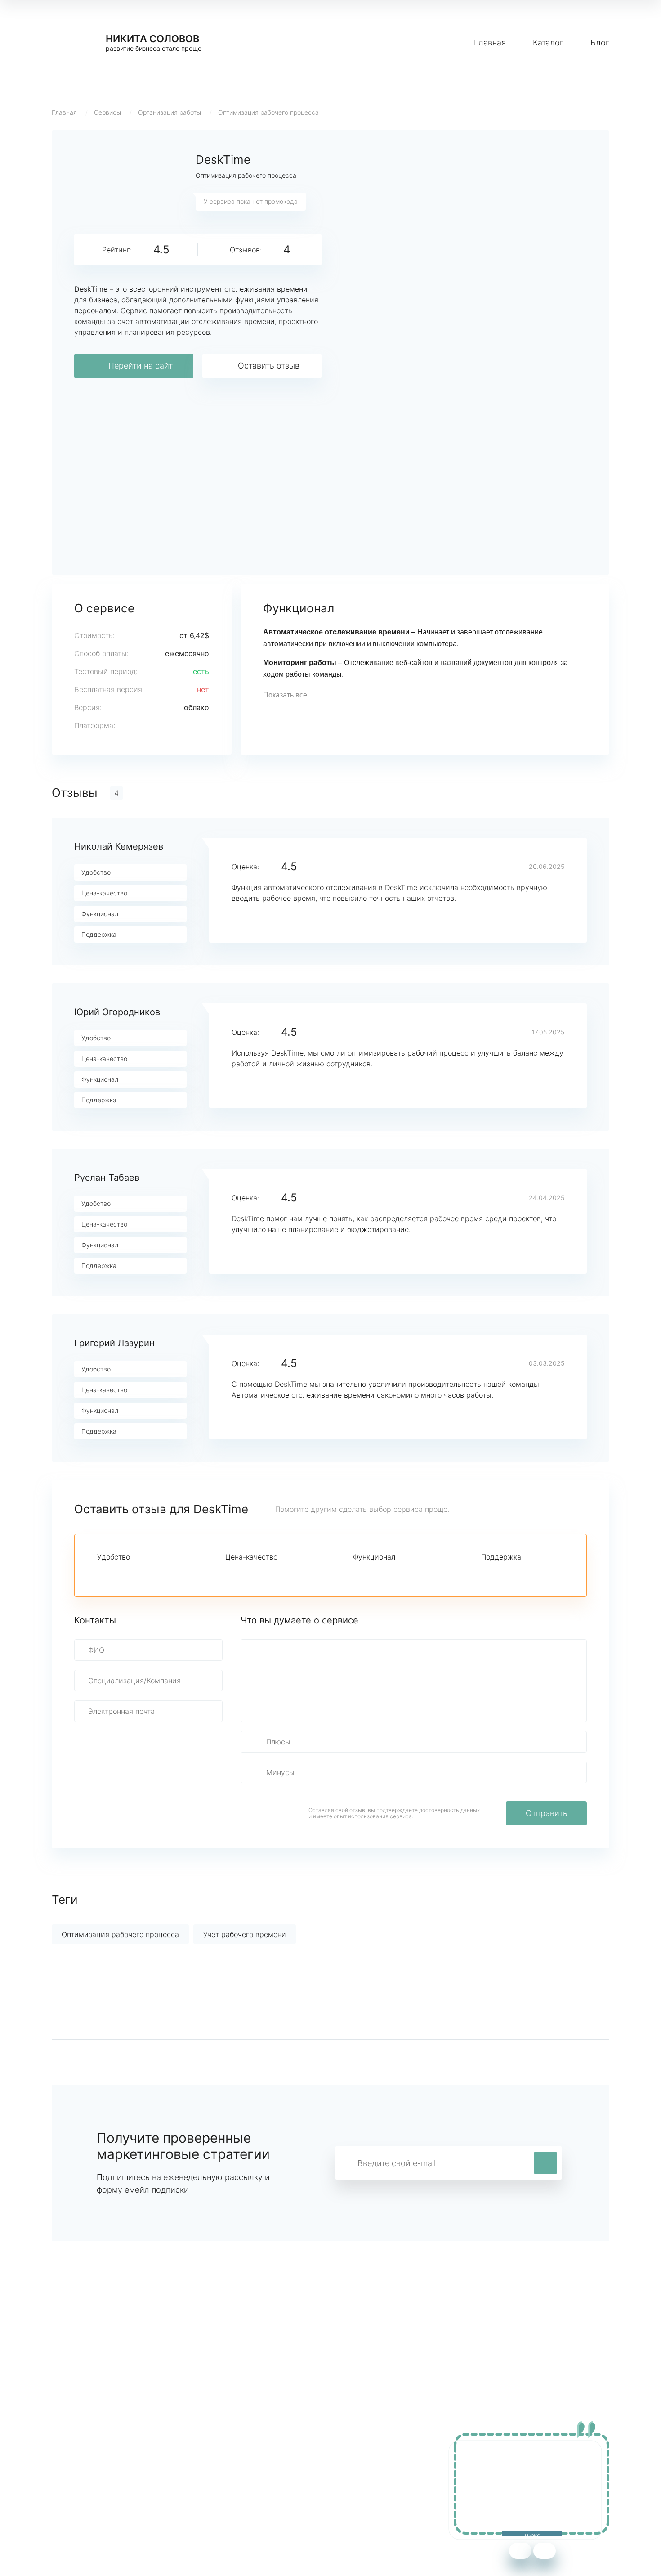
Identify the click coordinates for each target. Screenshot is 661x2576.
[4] (148, 1573)
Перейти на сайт (141, 366)
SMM (230, 2481)
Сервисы (107, 112)
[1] (103, 1573)
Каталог (548, 43)
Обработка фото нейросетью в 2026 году (124, 2494)
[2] (118, 1573)
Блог (600, 43)
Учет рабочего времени (245, 1934)
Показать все (285, 695)
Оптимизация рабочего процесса (268, 112)
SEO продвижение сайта (95, 2481)
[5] (164, 1573)
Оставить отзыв (269, 366)
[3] (133, 1573)
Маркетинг (241, 2467)
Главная (490, 43)
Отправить (547, 1813)
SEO (229, 2494)
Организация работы (170, 112)
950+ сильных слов (86, 2467)
